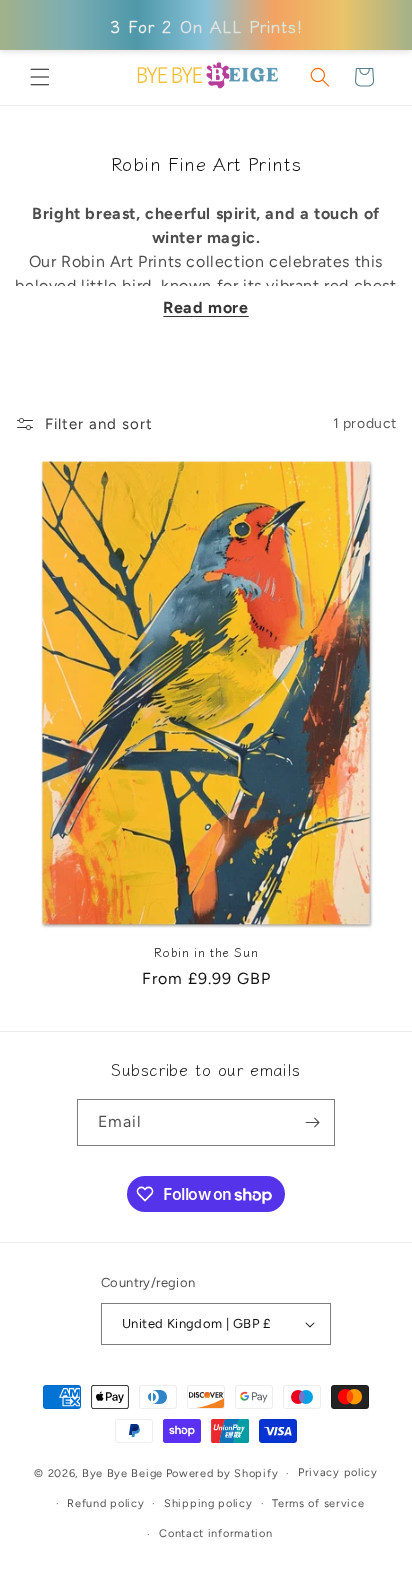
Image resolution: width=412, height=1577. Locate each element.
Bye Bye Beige (122, 1473)
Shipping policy (208, 1503)
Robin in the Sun (206, 952)
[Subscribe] (312, 1122)
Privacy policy (338, 1472)
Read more (205, 307)
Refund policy (105, 1503)
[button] (40, 77)
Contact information (215, 1533)
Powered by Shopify (222, 1473)
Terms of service (318, 1503)
